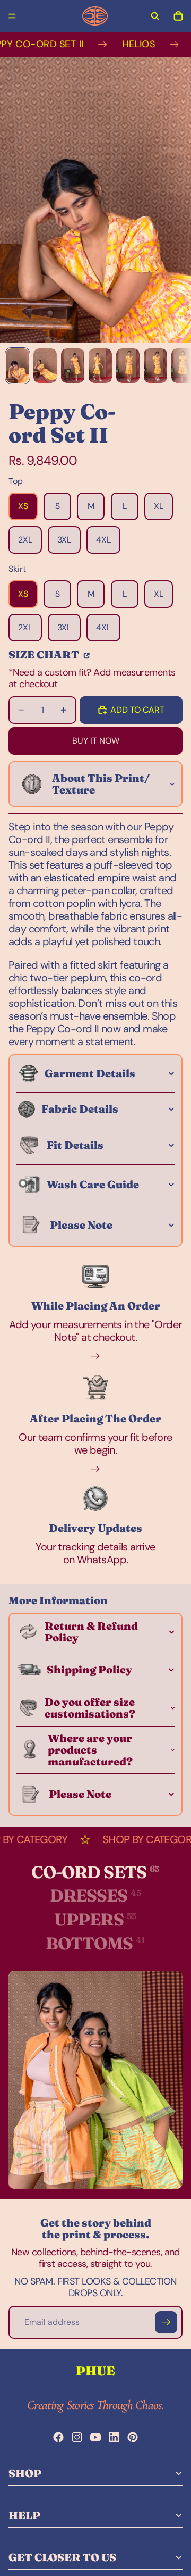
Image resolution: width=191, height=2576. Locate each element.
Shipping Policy (89, 1669)
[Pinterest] (133, 2437)
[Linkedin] (114, 2437)
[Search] (155, 16)
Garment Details (90, 1073)
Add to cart (137, 710)
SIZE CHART (45, 654)
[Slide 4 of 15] (100, 366)
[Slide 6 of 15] (155, 366)
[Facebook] (58, 2437)
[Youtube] (95, 2437)
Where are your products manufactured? (90, 1750)
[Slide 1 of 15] (18, 366)
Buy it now (96, 741)
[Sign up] (166, 2322)
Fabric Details (80, 1109)
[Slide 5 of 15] (128, 366)
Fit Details (75, 1145)
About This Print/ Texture (101, 784)
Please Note (81, 1225)
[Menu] (12, 16)
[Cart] (178, 16)
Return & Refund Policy (91, 1632)
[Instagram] (77, 2437)
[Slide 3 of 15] (73, 366)
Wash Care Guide (93, 1184)
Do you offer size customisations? (90, 1708)
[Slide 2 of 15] (45, 366)
